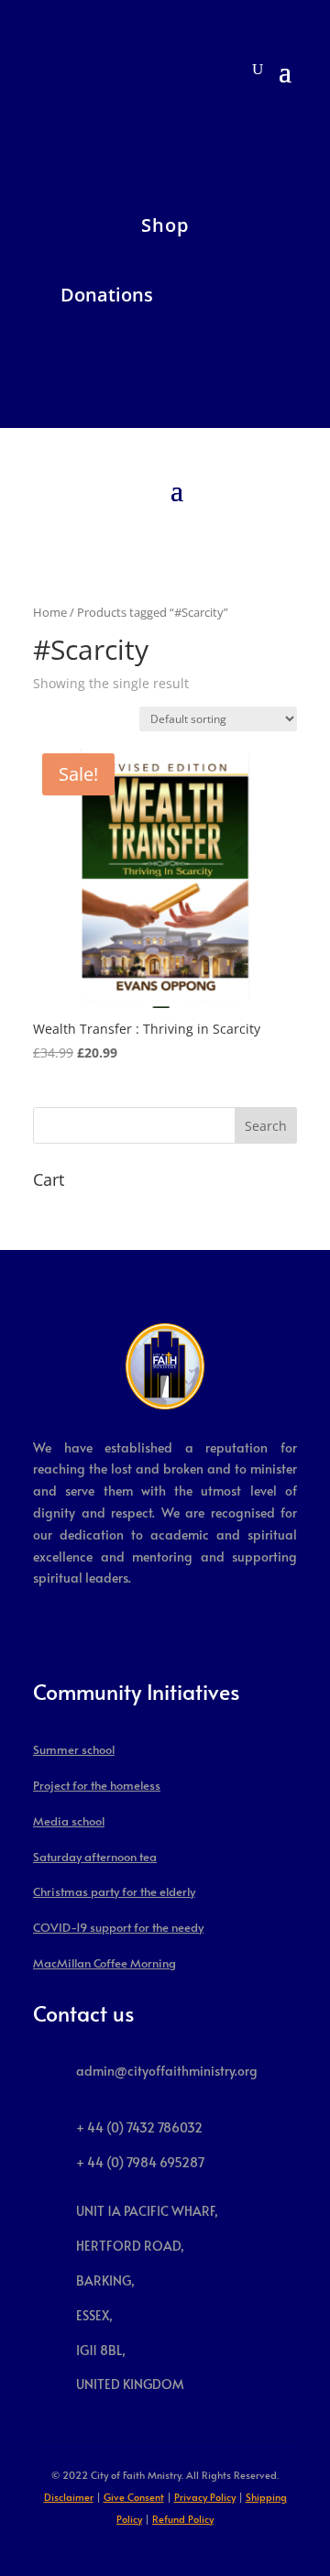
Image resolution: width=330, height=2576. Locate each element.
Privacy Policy (205, 2497)
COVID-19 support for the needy (118, 1927)
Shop (165, 225)
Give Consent (134, 2497)
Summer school (74, 1749)
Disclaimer (69, 2497)
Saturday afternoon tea (95, 1857)
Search (266, 1126)
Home (50, 612)
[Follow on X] (20, 126)
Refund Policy (183, 2519)
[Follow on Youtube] (93, 126)
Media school (69, 1821)
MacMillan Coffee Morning (104, 1963)
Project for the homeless (97, 1785)
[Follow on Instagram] (130, 126)
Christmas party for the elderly (114, 1891)
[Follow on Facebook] (57, 126)
